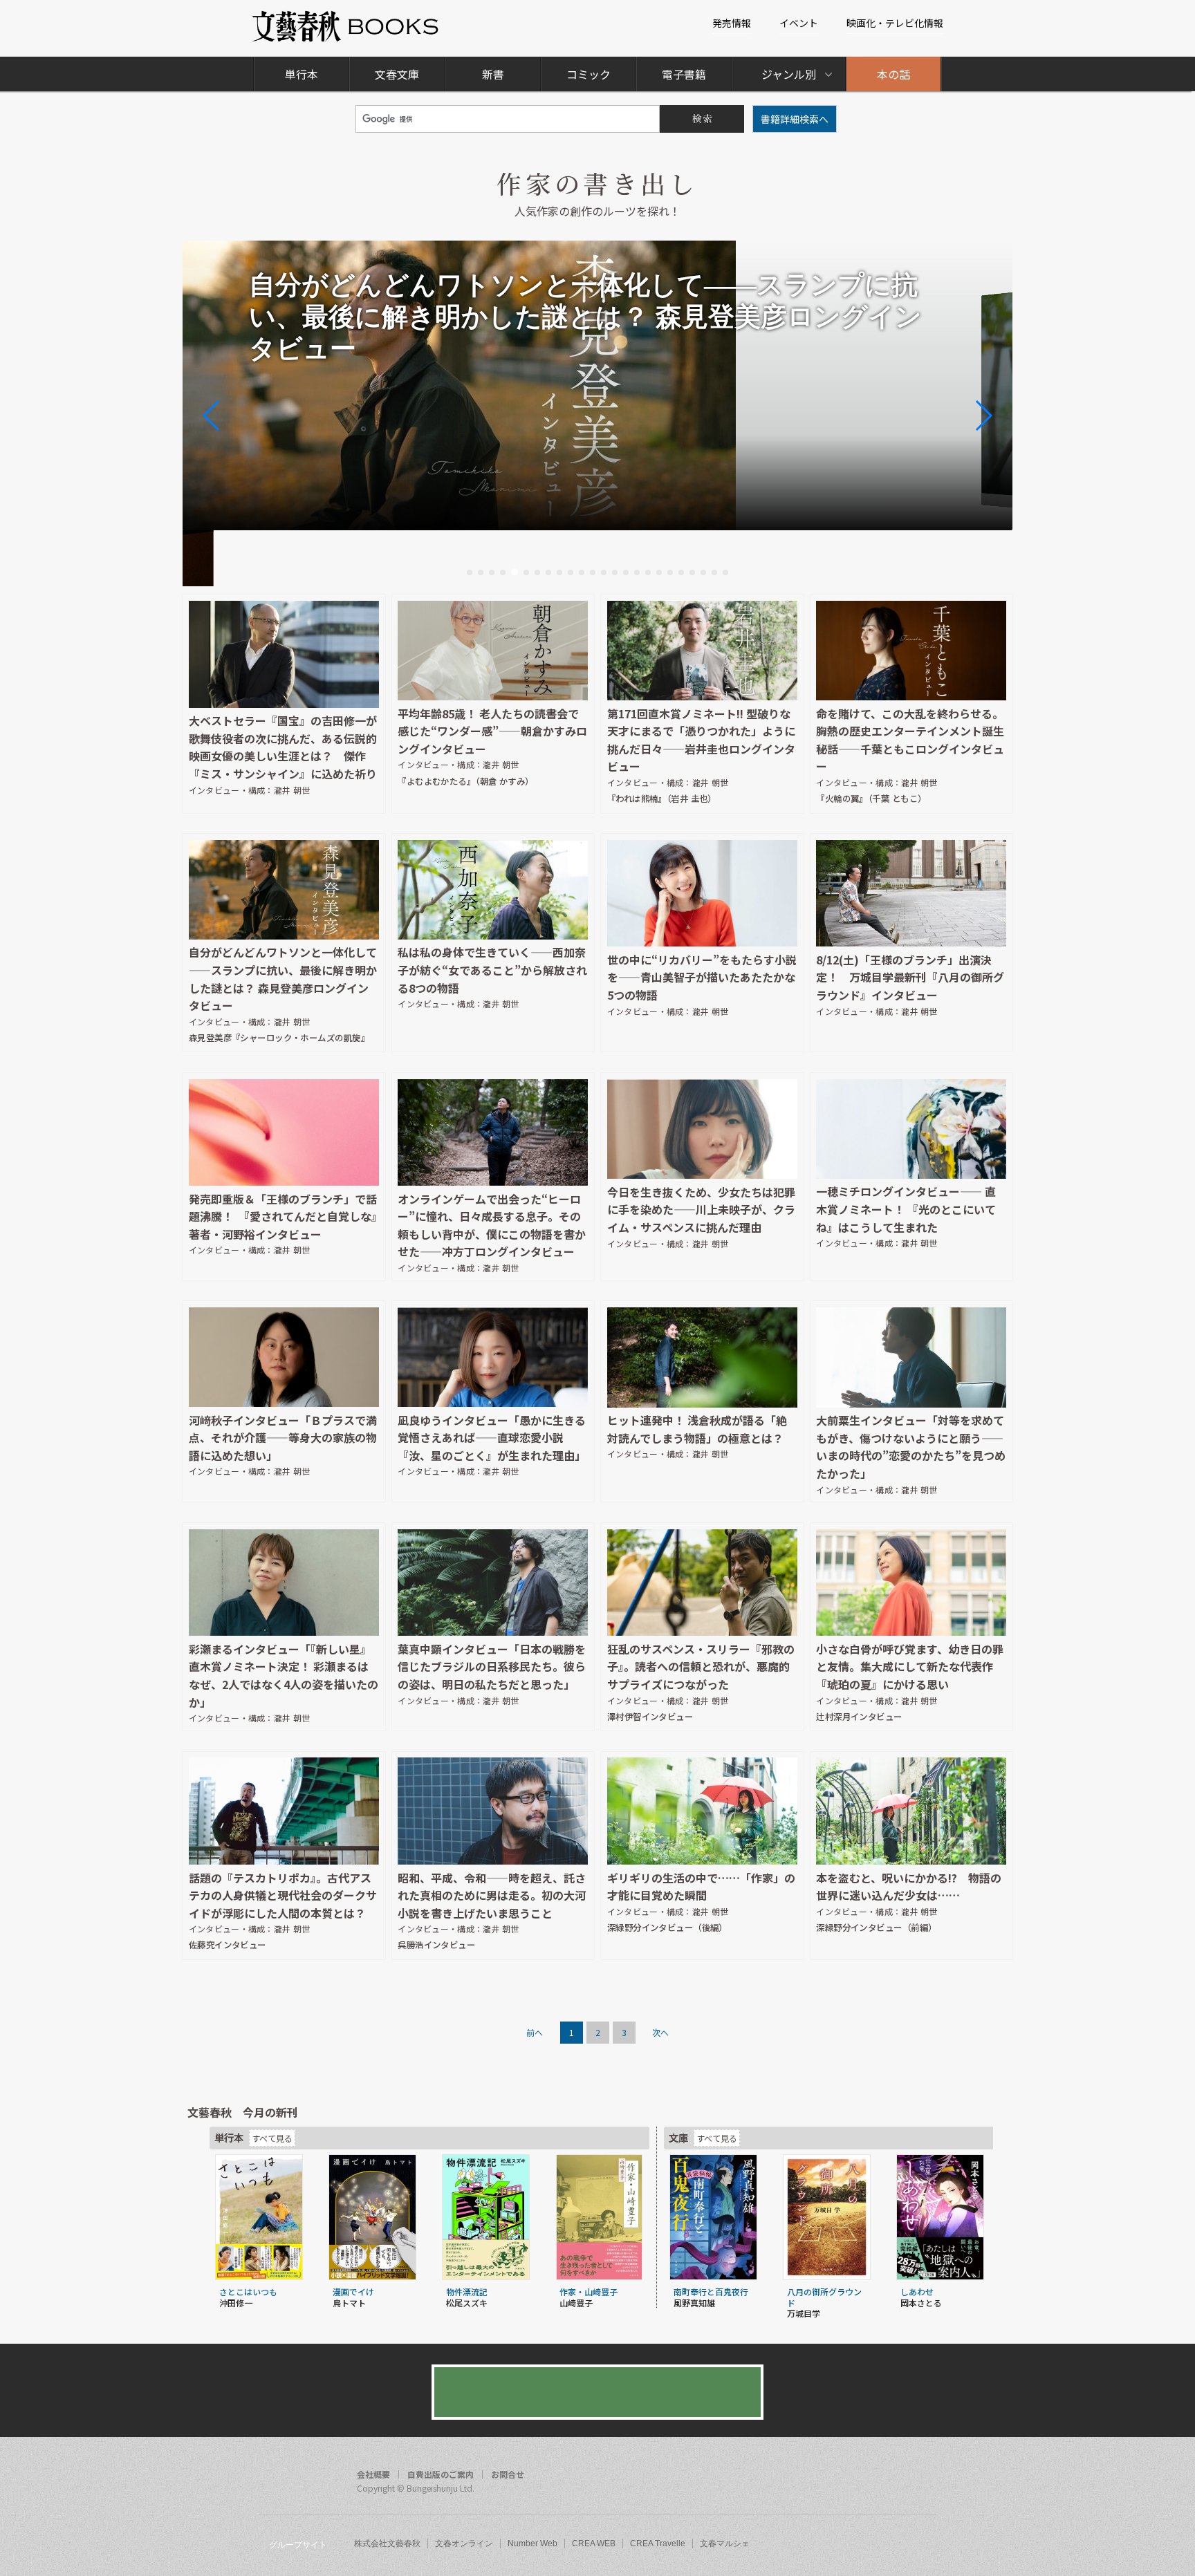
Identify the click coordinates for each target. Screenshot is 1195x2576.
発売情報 (732, 23)
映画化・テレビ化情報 (895, 23)
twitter (895, 2476)
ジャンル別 (789, 74)
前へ (535, 2032)
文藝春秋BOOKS (346, 27)
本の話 (893, 74)
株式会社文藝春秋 (387, 2544)
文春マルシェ (725, 2544)
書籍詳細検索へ (795, 119)
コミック (589, 74)
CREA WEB (594, 2544)
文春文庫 (397, 74)
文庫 (678, 2137)
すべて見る (272, 2138)
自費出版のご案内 (441, 2474)
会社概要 (373, 2474)
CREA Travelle (658, 2544)
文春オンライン (464, 2544)
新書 (493, 74)
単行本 (302, 74)
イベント (799, 23)
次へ (660, 2032)
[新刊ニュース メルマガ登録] (597, 2392)
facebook (869, 2476)
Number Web (532, 2544)
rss (921, 2476)
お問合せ (508, 2474)
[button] (470, 572)
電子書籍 (684, 74)
